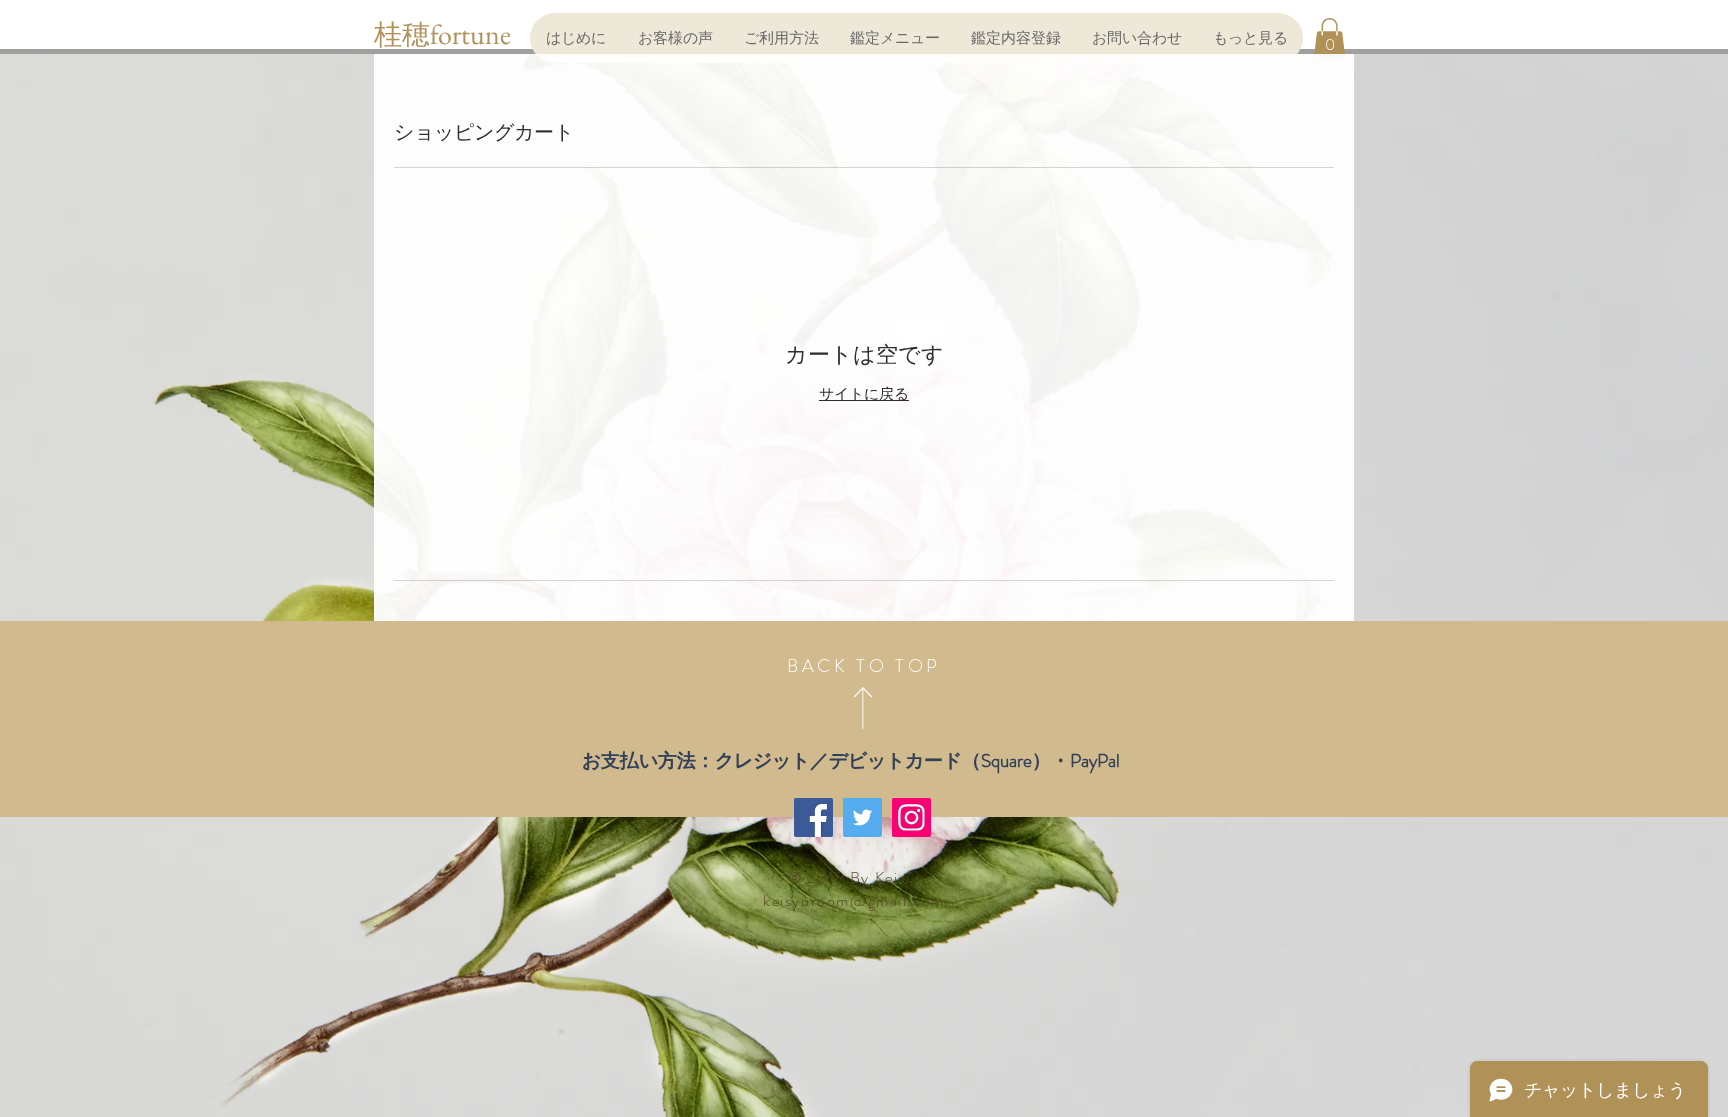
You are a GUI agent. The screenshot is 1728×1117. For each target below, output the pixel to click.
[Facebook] (813, 817)
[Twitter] (862, 817)
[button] (1329, 37)
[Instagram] (911, 817)
